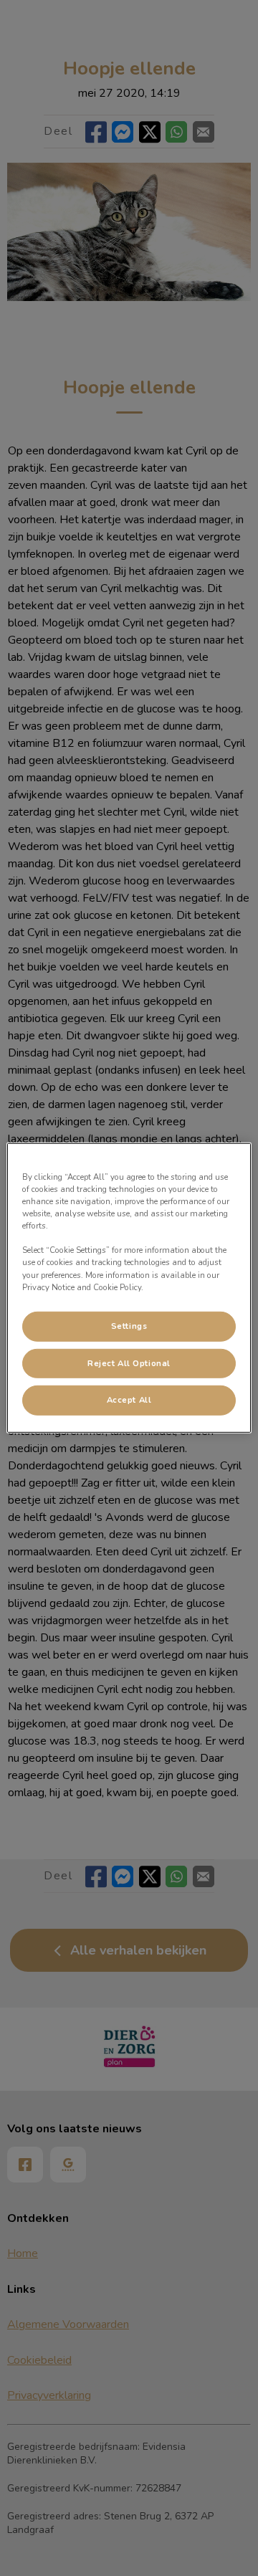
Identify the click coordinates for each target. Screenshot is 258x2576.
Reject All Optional (129, 1363)
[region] (129, 1288)
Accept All (129, 1400)
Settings (129, 1325)
